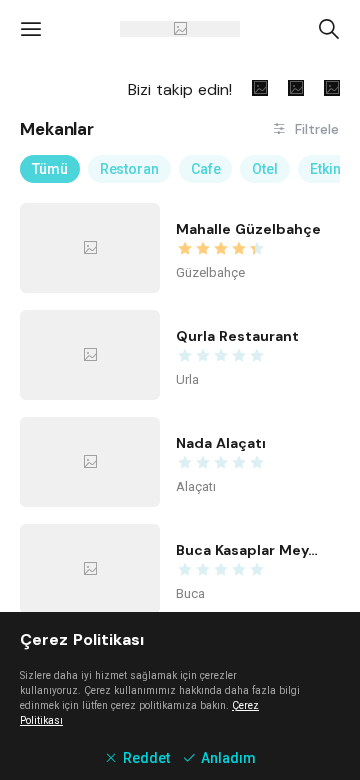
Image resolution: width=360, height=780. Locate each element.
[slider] (250, 249)
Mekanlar (57, 129)
